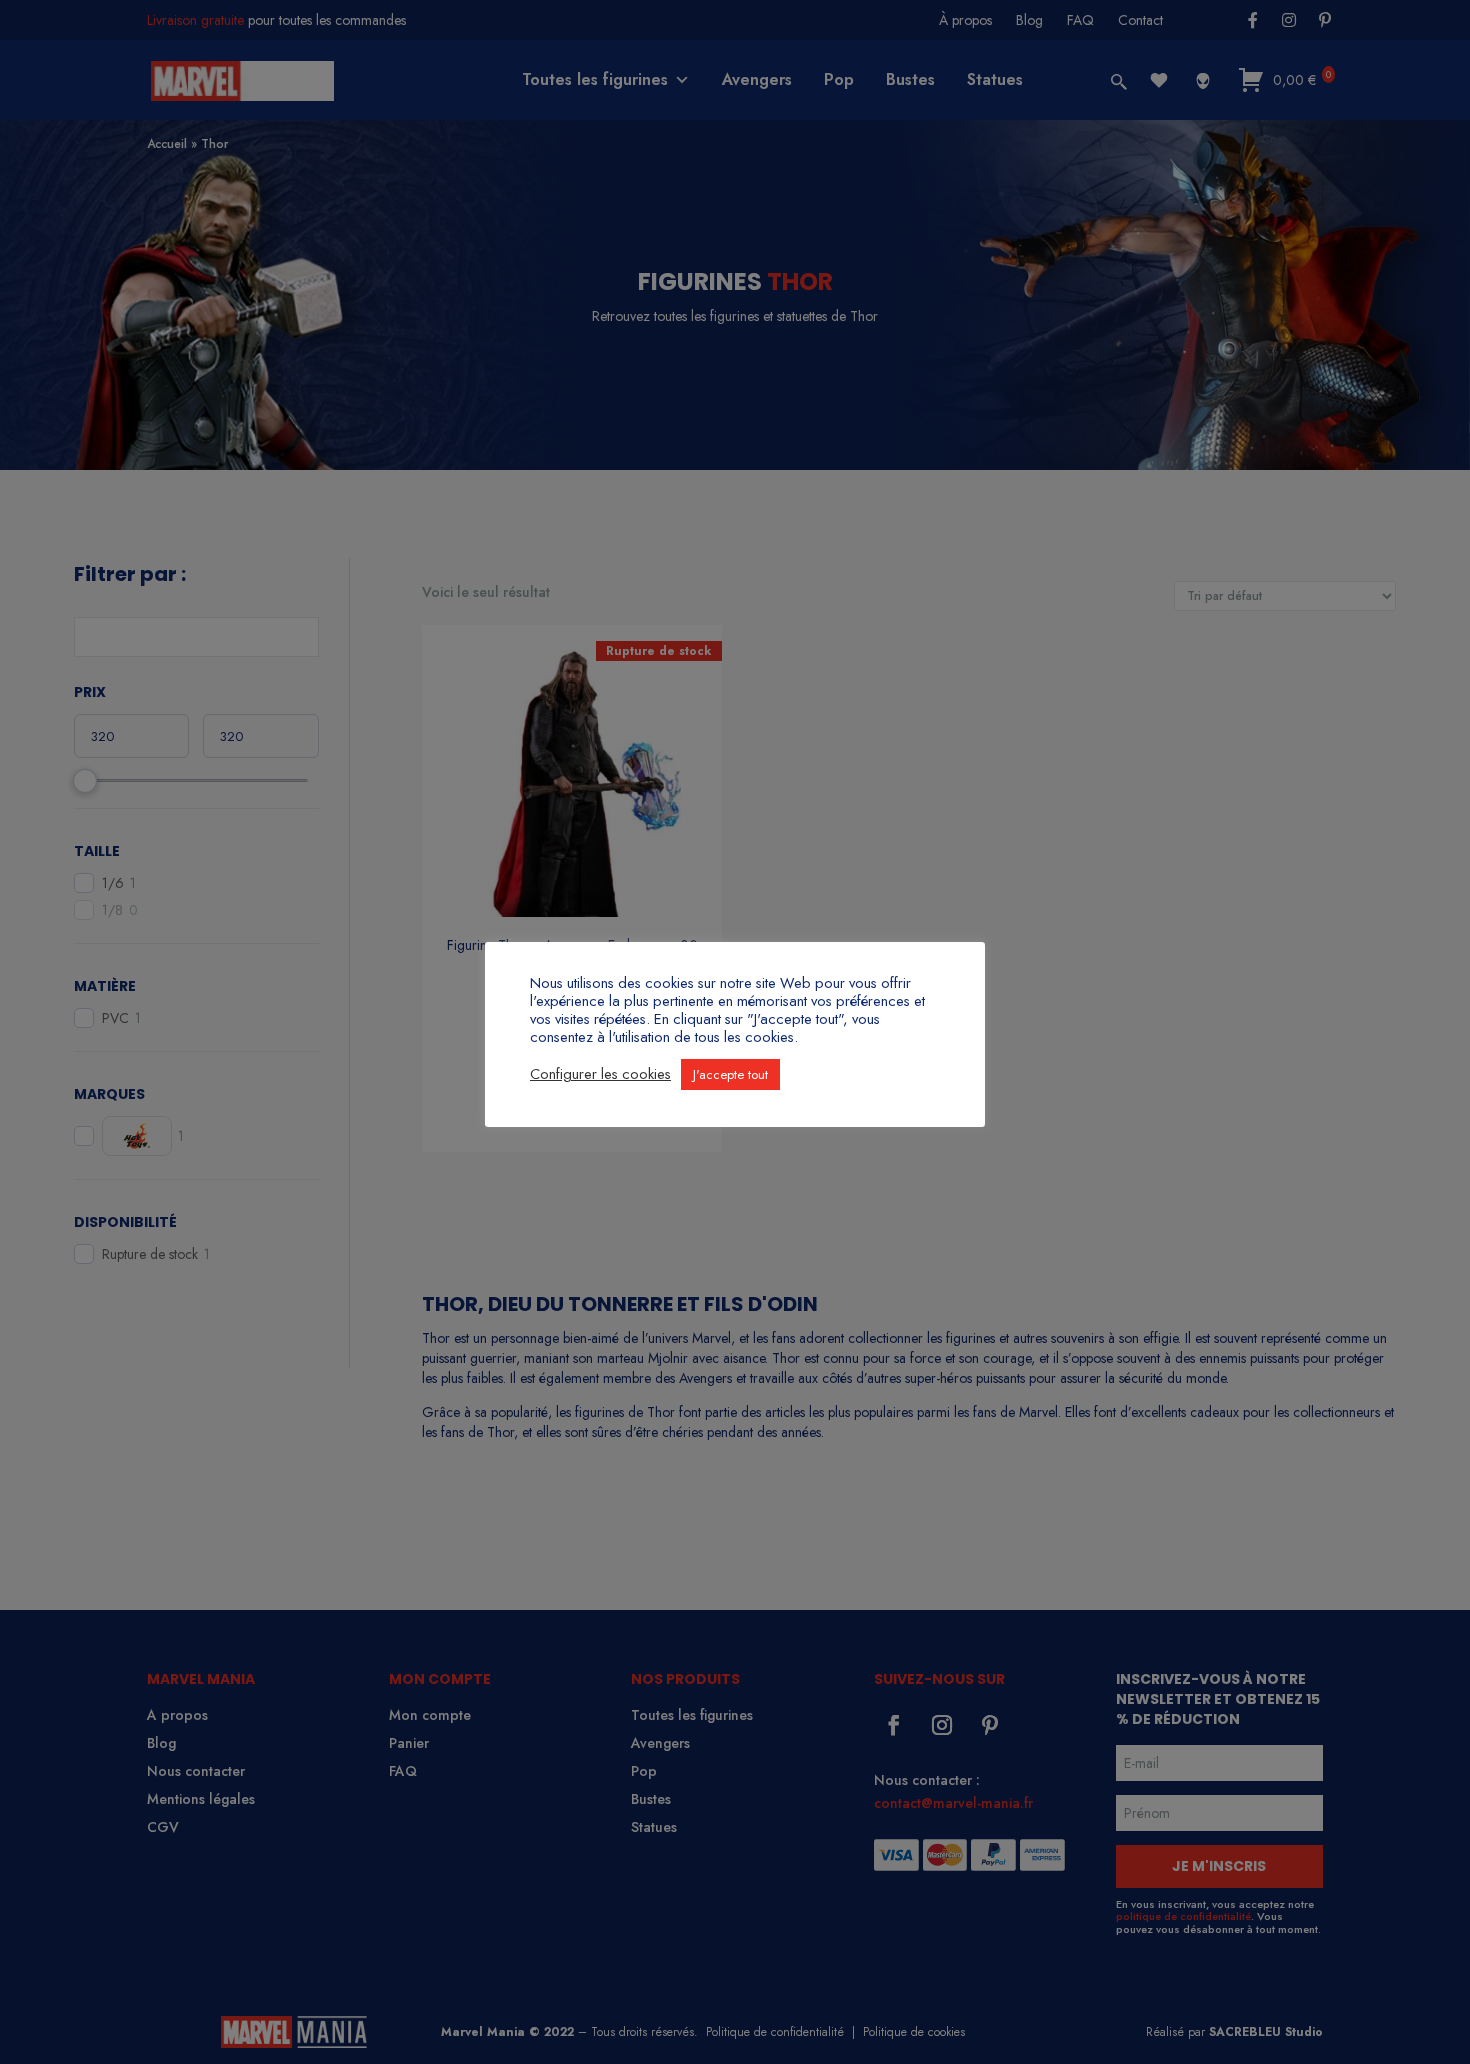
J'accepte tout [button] (730, 1074)
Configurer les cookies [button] (600, 1074)
